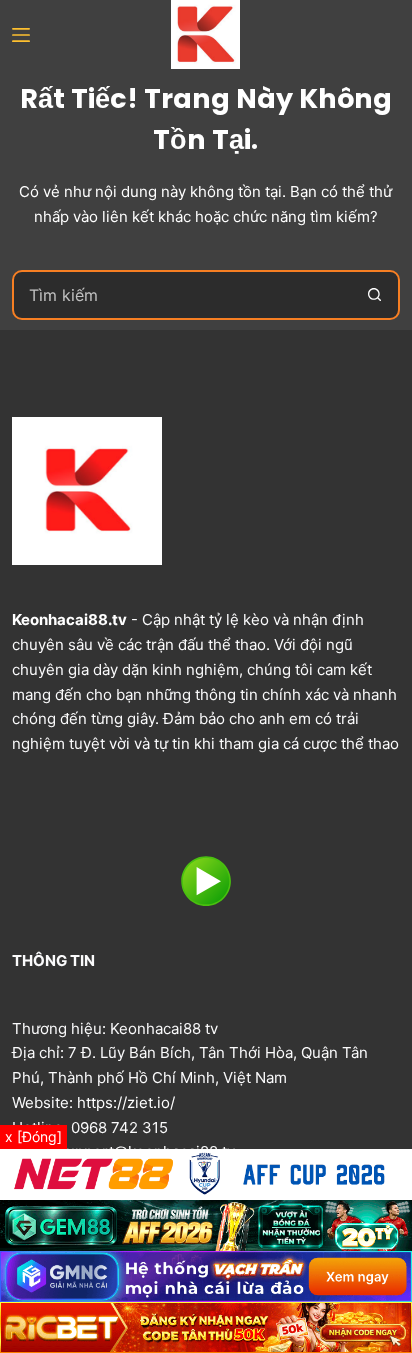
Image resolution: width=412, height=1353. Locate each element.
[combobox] (182, 295)
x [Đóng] (33, 1136)
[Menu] (21, 35)
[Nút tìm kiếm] (375, 295)
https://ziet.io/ (126, 1102)
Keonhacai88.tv (69, 619)
